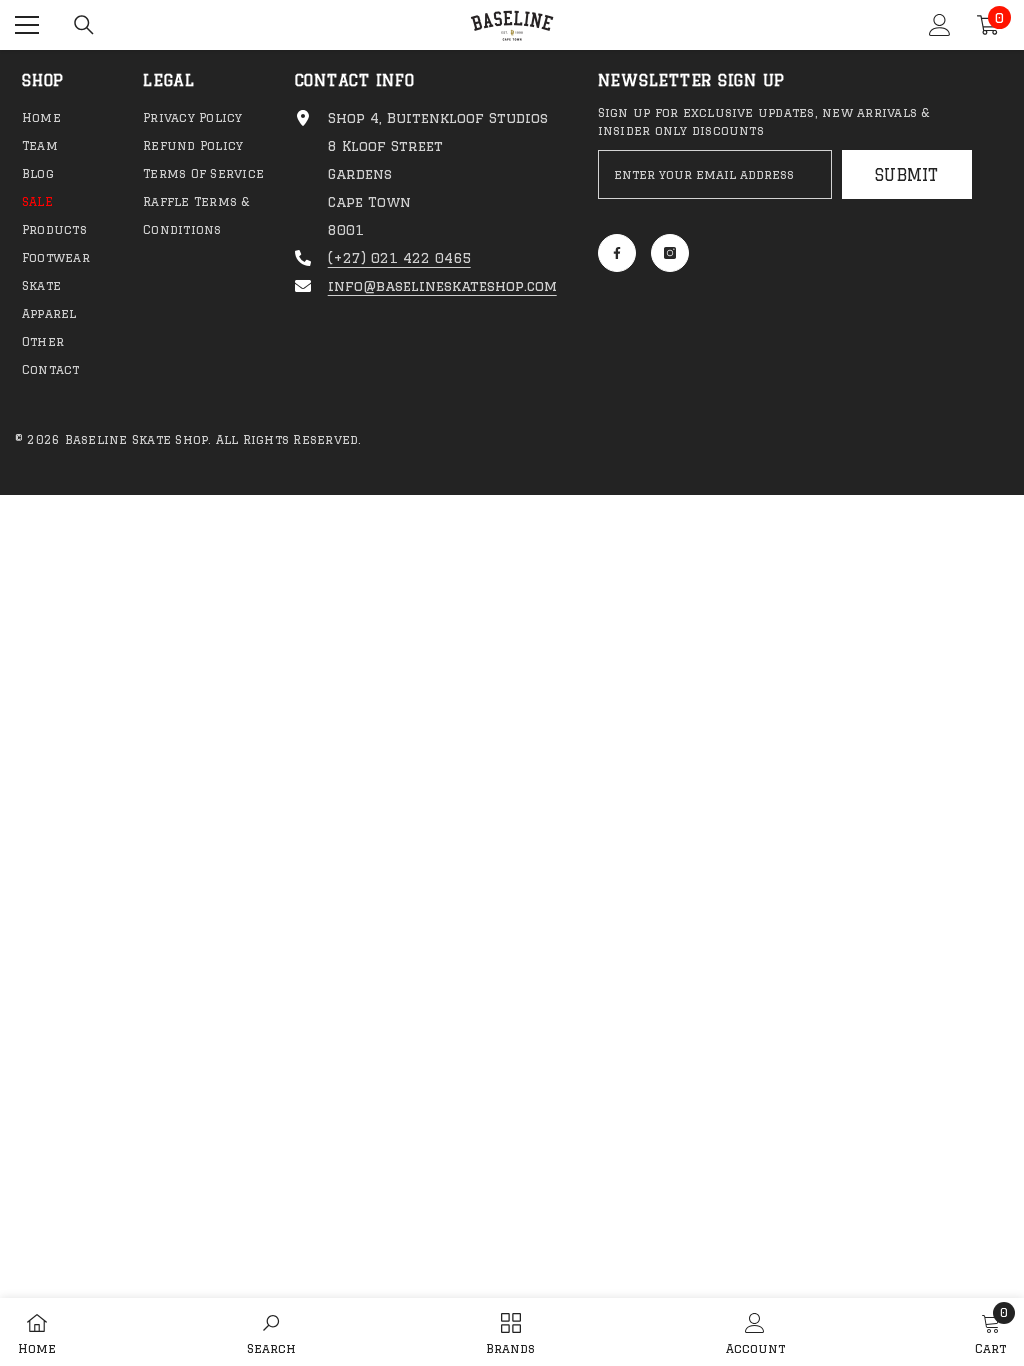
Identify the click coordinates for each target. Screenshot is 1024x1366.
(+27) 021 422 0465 (399, 258)
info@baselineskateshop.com (442, 286)
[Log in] (940, 25)
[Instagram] (670, 253)
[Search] (84, 25)
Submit (906, 175)
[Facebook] (617, 253)
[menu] (27, 25)
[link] (271, 1332)
